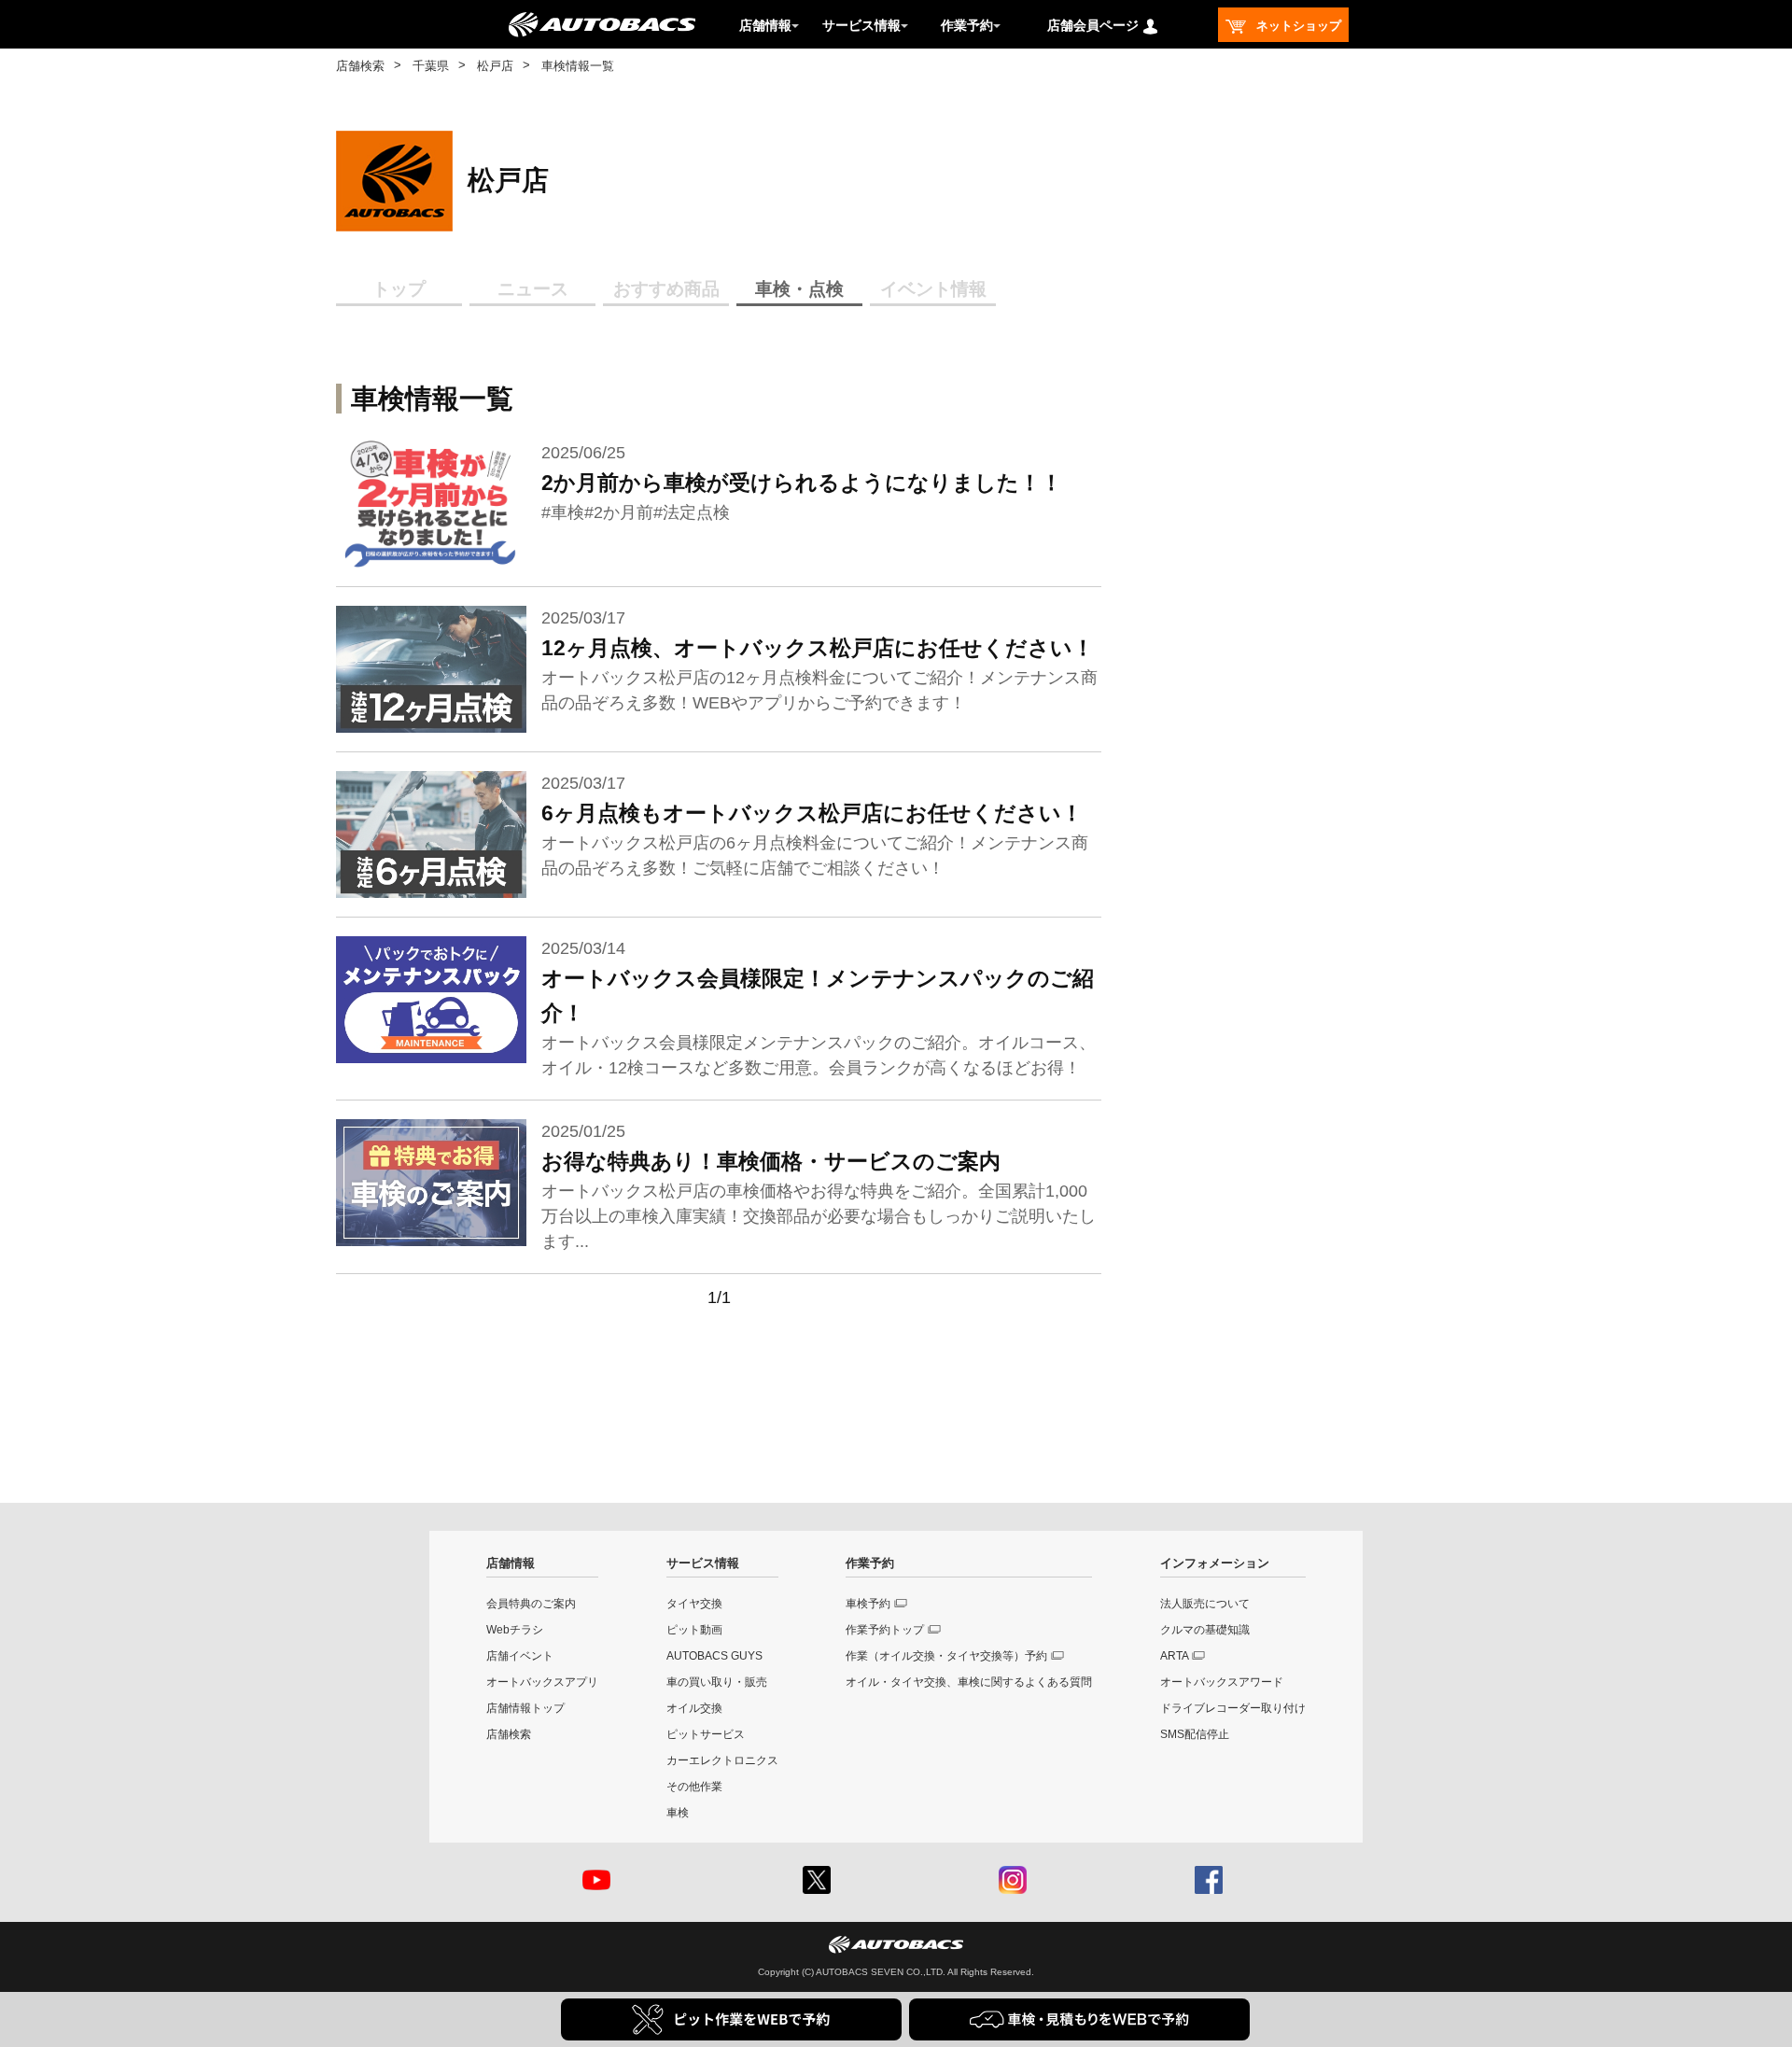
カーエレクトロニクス (722, 1760)
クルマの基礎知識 (1205, 1630)
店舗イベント (520, 1656)
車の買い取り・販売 (717, 1682)
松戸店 (495, 66)
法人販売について (1205, 1604)
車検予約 (868, 1604)
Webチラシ (515, 1630)
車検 (678, 1813)
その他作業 (694, 1787)
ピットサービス (706, 1734)
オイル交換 (694, 1708)
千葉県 (431, 66)
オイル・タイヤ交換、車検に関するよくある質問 (969, 1682)
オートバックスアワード (1222, 1682)
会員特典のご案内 (531, 1604)
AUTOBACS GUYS (714, 1656)
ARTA (1175, 1656)
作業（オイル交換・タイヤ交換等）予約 (946, 1656)
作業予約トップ (885, 1630)
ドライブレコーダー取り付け (1233, 1708)
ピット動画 (694, 1630)
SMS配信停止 (1195, 1734)
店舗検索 (360, 66)
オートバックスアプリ (542, 1682)
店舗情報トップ (525, 1708)
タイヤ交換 (694, 1604)
